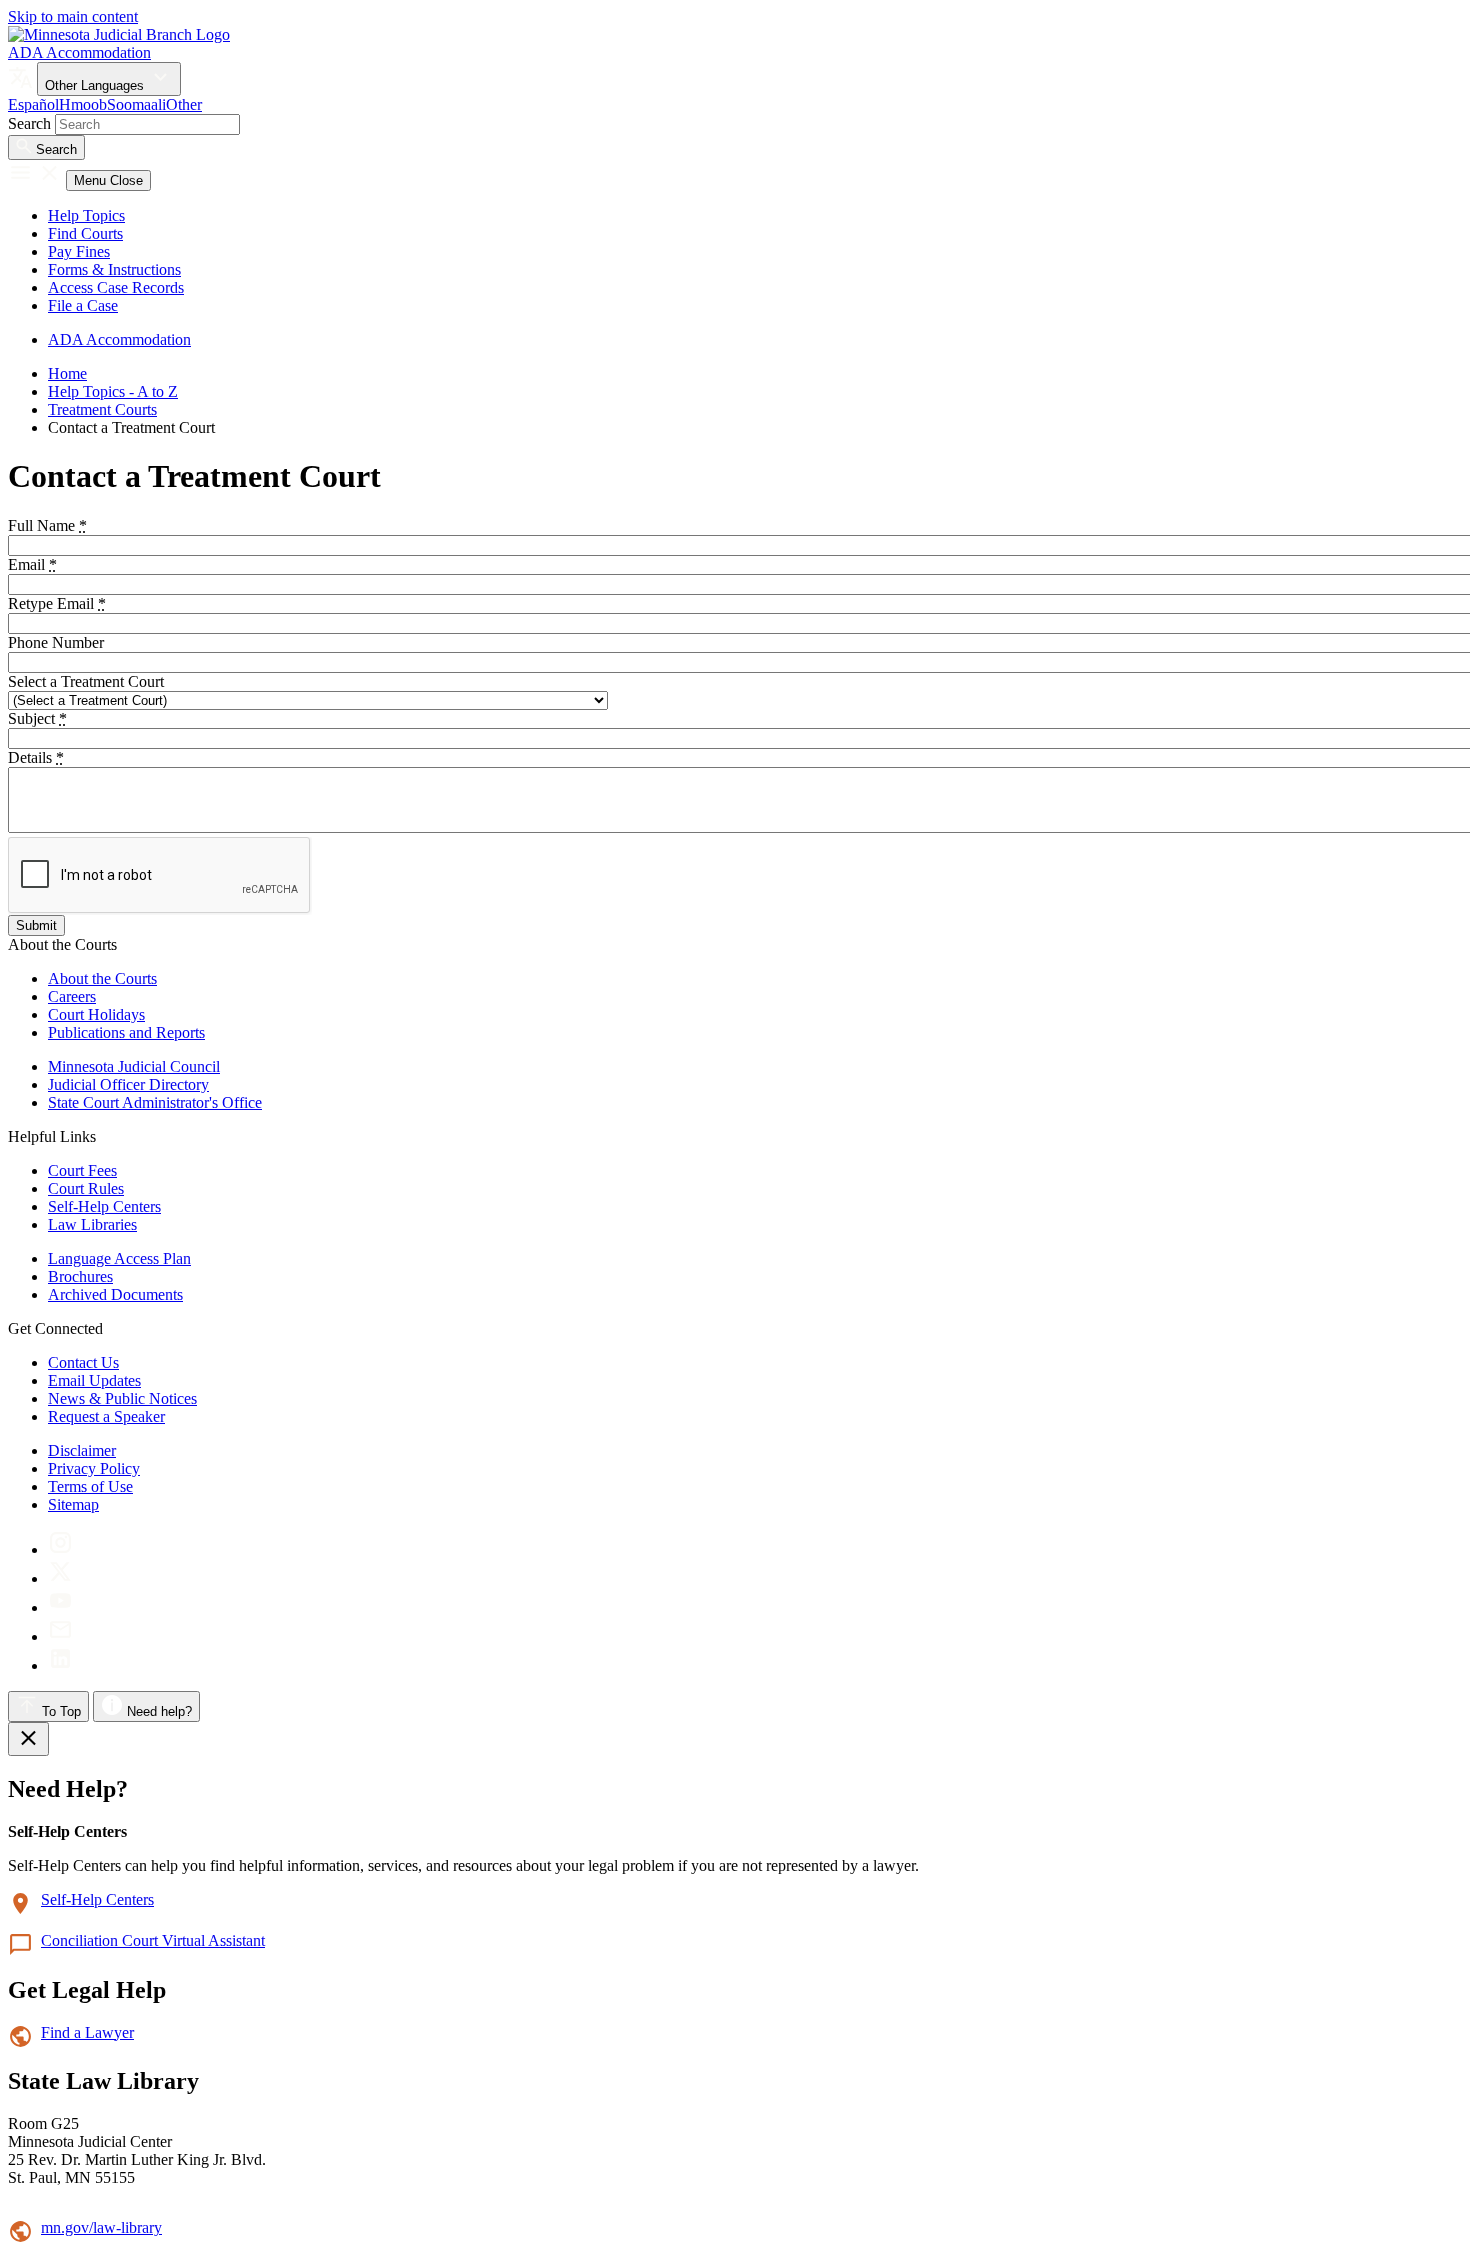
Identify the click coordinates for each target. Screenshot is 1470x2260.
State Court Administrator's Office (155, 1102)
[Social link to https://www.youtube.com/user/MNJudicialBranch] (60, 1607)
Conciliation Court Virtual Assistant (153, 1940)
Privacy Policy (94, 1468)
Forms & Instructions (114, 269)
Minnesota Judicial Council (134, 1066)
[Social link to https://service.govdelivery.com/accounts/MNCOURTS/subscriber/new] (60, 1636)
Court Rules (86, 1188)
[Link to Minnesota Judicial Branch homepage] (119, 34)
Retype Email (57, 603)
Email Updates (94, 1380)
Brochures (80, 1276)
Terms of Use (90, 1486)
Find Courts (85, 233)
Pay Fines (79, 251)
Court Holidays (96, 1014)
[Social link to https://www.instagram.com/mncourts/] (60, 1549)
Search (29, 123)
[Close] (28, 1739)
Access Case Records (116, 287)
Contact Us (83, 1362)
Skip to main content (73, 16)
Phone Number (56, 642)
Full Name (47, 525)
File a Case (83, 305)
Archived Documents (115, 1294)
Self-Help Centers (104, 1206)
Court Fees (82, 1170)
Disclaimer (82, 1450)
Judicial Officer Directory (128, 1084)
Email (32, 564)
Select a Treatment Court (86, 681)
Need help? (157, 1711)
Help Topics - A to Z (113, 391)
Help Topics (86, 215)
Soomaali (136, 104)
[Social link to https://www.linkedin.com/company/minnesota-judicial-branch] (60, 1665)
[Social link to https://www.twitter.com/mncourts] (60, 1578)
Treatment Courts (102, 409)
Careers (72, 996)
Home (67, 373)
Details (36, 757)
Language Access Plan (119, 1258)
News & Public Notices (122, 1398)
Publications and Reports (126, 1032)
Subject (37, 718)
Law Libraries (92, 1224)
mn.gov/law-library (101, 2227)
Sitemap (73, 1504)
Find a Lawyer (87, 2032)
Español (33, 104)
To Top (59, 1711)
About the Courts (102, 978)
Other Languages (96, 85)
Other (184, 104)
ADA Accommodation (79, 52)
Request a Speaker (106, 1416)
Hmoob (83, 104)
